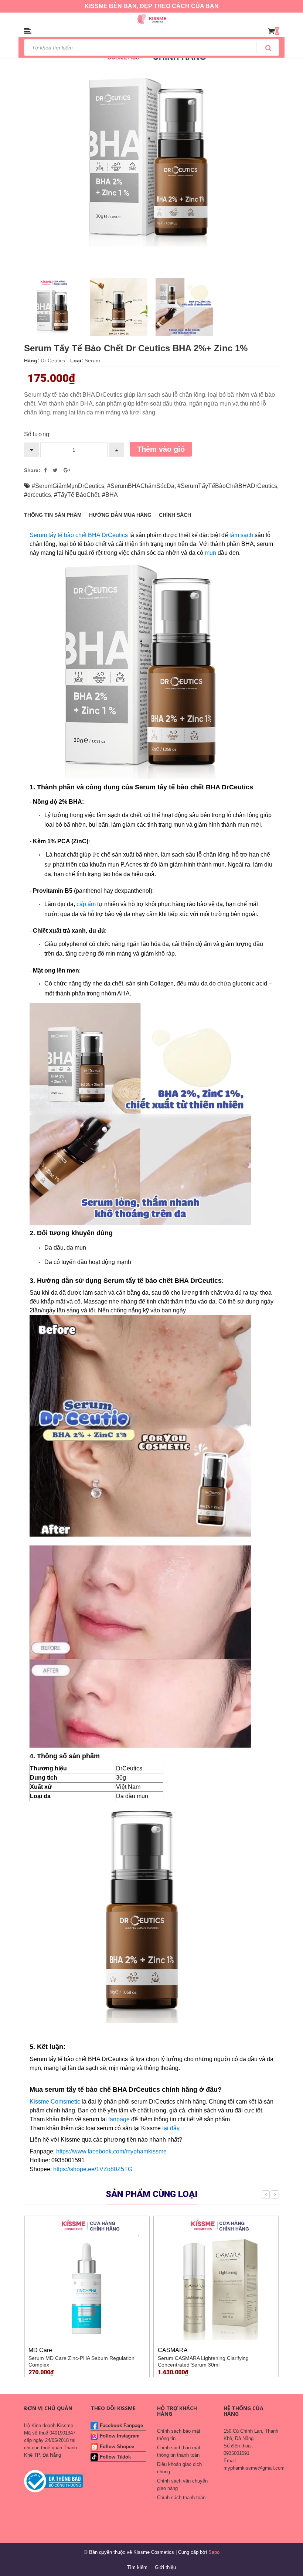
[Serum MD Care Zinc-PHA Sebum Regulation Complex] (87, 2278)
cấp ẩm (87, 904)
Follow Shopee (117, 2447)
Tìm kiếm (137, 2567)
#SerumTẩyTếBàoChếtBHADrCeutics (227, 486)
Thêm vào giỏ (161, 449)
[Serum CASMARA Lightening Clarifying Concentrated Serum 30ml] (216, 2278)
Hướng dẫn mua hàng (120, 515)
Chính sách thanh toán (181, 2498)
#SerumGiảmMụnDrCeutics (68, 486)
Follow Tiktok (115, 2457)
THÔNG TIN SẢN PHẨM (53, 515)
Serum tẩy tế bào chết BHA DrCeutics (79, 535)
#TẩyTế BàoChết (76, 495)
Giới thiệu (165, 2567)
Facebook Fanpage (121, 2425)
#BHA (110, 495)
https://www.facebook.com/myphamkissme (111, 2151)
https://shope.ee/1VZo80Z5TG (93, 2169)
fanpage (119, 2119)
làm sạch (241, 535)
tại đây (171, 2128)
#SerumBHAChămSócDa (141, 486)
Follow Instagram (120, 2436)
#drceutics (38, 495)
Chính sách (175, 515)
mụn (210, 553)
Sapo (214, 2552)
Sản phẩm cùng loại (152, 2194)
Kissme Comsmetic (55, 2102)
